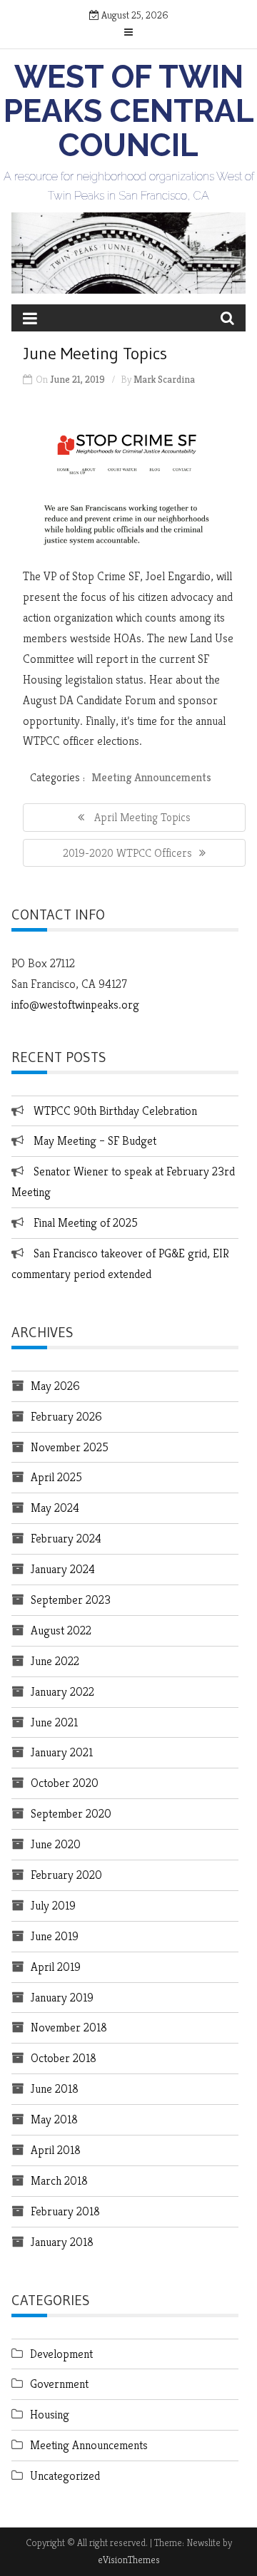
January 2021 (62, 1752)
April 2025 (56, 1477)
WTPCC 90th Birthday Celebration (115, 1111)
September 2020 (71, 1813)
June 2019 (55, 1936)
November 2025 (70, 1447)
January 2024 (63, 1569)
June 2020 (56, 1844)
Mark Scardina (164, 379)
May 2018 (54, 2119)
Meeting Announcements (151, 777)
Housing (50, 2414)
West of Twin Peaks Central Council (129, 111)
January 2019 (62, 1997)
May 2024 (55, 1508)
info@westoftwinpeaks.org (75, 1004)
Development (61, 2354)
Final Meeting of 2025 (86, 1222)
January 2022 (62, 1691)
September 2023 (71, 1599)
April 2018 (56, 2150)
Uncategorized (65, 2475)
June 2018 (55, 2088)
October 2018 (64, 2058)
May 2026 (55, 1386)
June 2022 (55, 1661)
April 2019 (56, 1967)
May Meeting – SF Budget (95, 1140)
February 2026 (66, 1416)
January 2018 (62, 2242)
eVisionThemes (129, 2560)
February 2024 (66, 1538)
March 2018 (59, 2180)
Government (59, 2384)
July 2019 (53, 1905)
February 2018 (65, 2211)
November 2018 (69, 2027)
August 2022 (61, 1630)
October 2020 (65, 1783)
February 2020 (66, 1875)
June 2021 (54, 1722)
